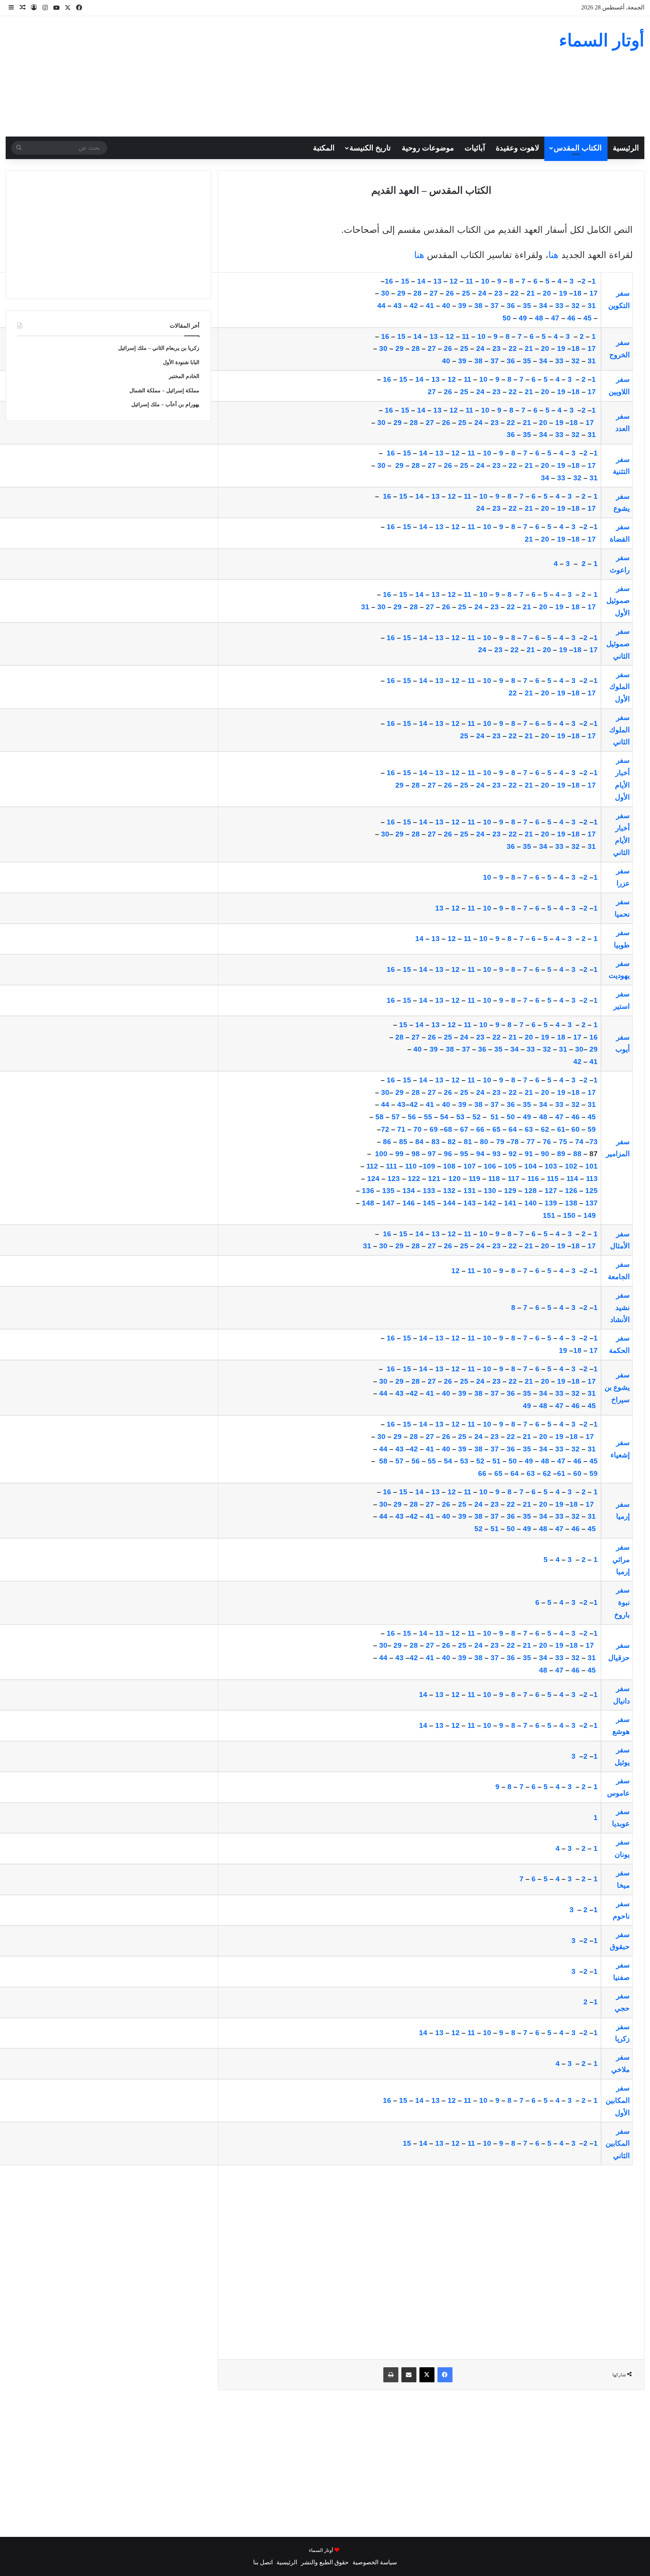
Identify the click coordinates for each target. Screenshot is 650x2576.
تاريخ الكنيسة (370, 148)
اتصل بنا (263, 2562)
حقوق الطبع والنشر (325, 2562)
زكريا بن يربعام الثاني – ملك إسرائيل (159, 348)
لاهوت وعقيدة (517, 148)
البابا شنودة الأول (181, 362)
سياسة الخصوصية (375, 2562)
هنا (554, 255)
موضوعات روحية (428, 148)
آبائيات (475, 148)
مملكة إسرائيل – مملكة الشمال (164, 391)
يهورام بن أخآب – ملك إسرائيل (165, 405)
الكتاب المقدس (578, 148)
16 (389, 410)
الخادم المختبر (184, 376)
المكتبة (324, 148)
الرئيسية (626, 148)
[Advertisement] (217, 76)
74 (579, 1142)
